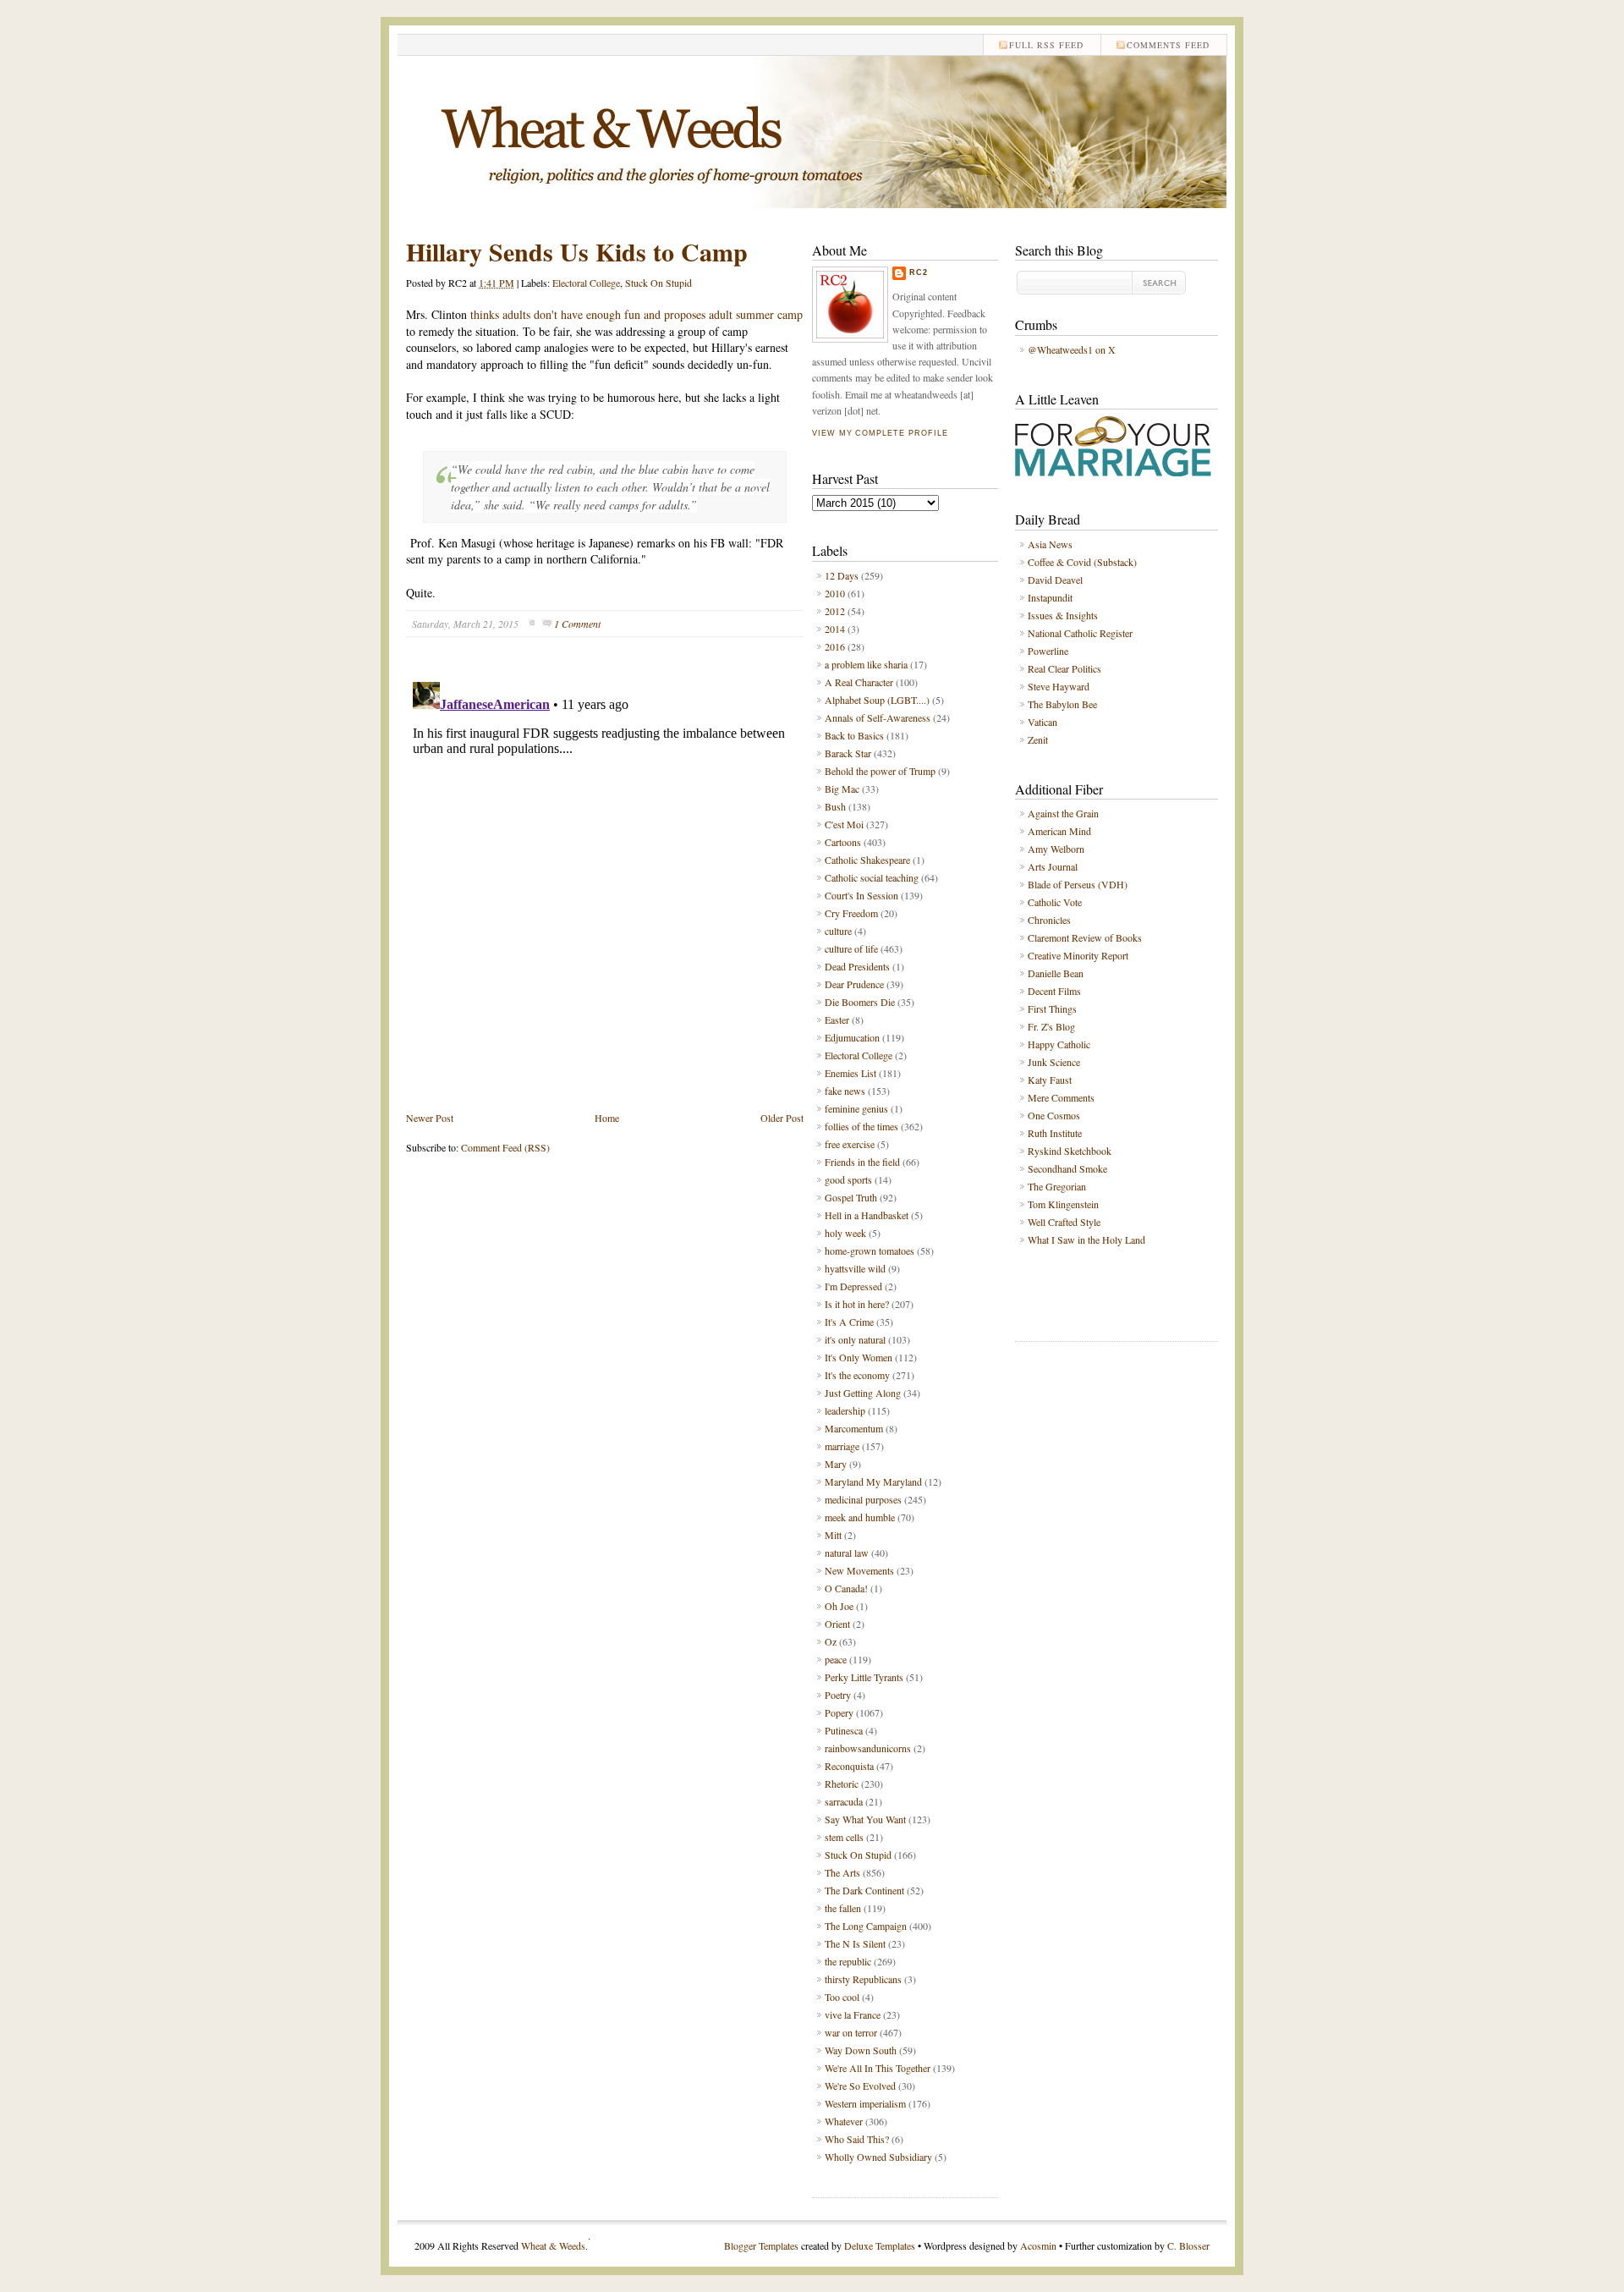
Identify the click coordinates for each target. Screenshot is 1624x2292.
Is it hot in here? (857, 1304)
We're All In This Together (878, 2068)
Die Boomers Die (860, 1002)
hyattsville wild (855, 1268)
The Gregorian (1057, 1186)
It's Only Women (859, 1357)
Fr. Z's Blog (1051, 1026)
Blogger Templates (761, 2245)
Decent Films (1054, 991)
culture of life (851, 948)
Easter (837, 1020)
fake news (845, 1091)
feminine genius (856, 1108)
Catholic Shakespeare (867, 860)
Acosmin (1038, 2245)
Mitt (833, 1535)
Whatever (844, 2121)
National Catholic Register (1080, 633)
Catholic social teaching (872, 877)
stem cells (844, 1837)
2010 (835, 593)
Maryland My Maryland (873, 1481)
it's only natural (855, 1339)
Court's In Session (861, 895)
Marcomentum (854, 1428)
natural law (847, 1553)
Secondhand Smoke (1067, 1168)
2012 (835, 611)
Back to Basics (854, 735)
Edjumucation (852, 1037)
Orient (837, 1624)
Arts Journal (1053, 866)
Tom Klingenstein (1063, 1204)
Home (607, 1118)
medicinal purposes (863, 1499)
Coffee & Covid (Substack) (1082, 562)
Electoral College (586, 283)
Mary (836, 1464)
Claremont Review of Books (1085, 937)
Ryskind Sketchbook (1070, 1151)
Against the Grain (1063, 813)
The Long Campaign (866, 1926)
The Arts (842, 1872)
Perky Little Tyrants (864, 1677)
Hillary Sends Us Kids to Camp (577, 251)
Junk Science (1054, 1062)
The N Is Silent (855, 1943)
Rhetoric (842, 1784)
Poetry (838, 1695)
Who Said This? (857, 2139)
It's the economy (857, 1375)
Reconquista (849, 1766)
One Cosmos (1054, 1115)
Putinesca (844, 1730)
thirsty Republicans (863, 1979)
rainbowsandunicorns (868, 1748)
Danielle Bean (1056, 973)
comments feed (1168, 45)
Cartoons (843, 842)
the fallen (843, 1908)
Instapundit (1050, 597)
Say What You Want (865, 1819)
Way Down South (861, 2050)
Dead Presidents (857, 966)
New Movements (859, 1570)
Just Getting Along (863, 1393)
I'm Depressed (853, 1286)
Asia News (1050, 544)
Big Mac (842, 789)
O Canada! (846, 1588)
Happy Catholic (1059, 1044)
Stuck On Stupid (658, 283)
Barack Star (848, 753)
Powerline (1048, 651)
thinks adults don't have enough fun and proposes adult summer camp (636, 314)
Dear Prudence (854, 984)
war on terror (851, 2032)
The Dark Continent (864, 1890)
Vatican (1042, 722)
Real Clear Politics (1064, 668)
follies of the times (861, 1126)
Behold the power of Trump (880, 771)
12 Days (842, 575)
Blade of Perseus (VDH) (1078, 884)
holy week (845, 1233)
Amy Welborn (1056, 849)
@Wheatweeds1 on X (1072, 349)
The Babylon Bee (1062, 704)
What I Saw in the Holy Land (1086, 1239)
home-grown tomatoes (870, 1250)
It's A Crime (849, 1322)
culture (838, 931)
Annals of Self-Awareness (878, 717)
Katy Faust (1050, 1080)
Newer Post (430, 1118)
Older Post (782, 1118)
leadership (845, 1410)
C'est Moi (844, 824)
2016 (835, 646)
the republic (848, 1961)
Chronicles (1049, 920)
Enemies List (850, 1073)
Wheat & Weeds (553, 2245)
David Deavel (1055, 580)
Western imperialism (865, 2103)
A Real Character (859, 682)
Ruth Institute (1055, 1133)
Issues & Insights (1063, 615)
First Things (1052, 1009)
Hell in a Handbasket (867, 1215)
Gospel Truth (851, 1197)
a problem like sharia (866, 664)
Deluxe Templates (880, 2245)
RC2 (919, 272)
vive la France (853, 2014)
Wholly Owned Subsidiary (878, 2157)
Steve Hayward (1059, 686)
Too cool (842, 1997)
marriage (842, 1446)
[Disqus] (605, 887)
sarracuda (844, 1801)
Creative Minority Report (1078, 955)
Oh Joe (839, 1606)
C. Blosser (1188, 2245)
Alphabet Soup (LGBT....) (877, 700)
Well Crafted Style (1064, 1222)
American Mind (1059, 831)
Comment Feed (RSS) (505, 1147)
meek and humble (860, 1517)
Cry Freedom (851, 913)
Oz (831, 1641)
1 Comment (577, 624)
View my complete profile (880, 433)
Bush (835, 806)
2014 (835, 629)
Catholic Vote (1055, 902)
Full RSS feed (1046, 45)
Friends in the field (862, 1162)
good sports (848, 1179)
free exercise (850, 1144)
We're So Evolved (860, 2086)
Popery (839, 1712)
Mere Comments (1061, 1097)
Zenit (1038, 739)
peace (836, 1659)
